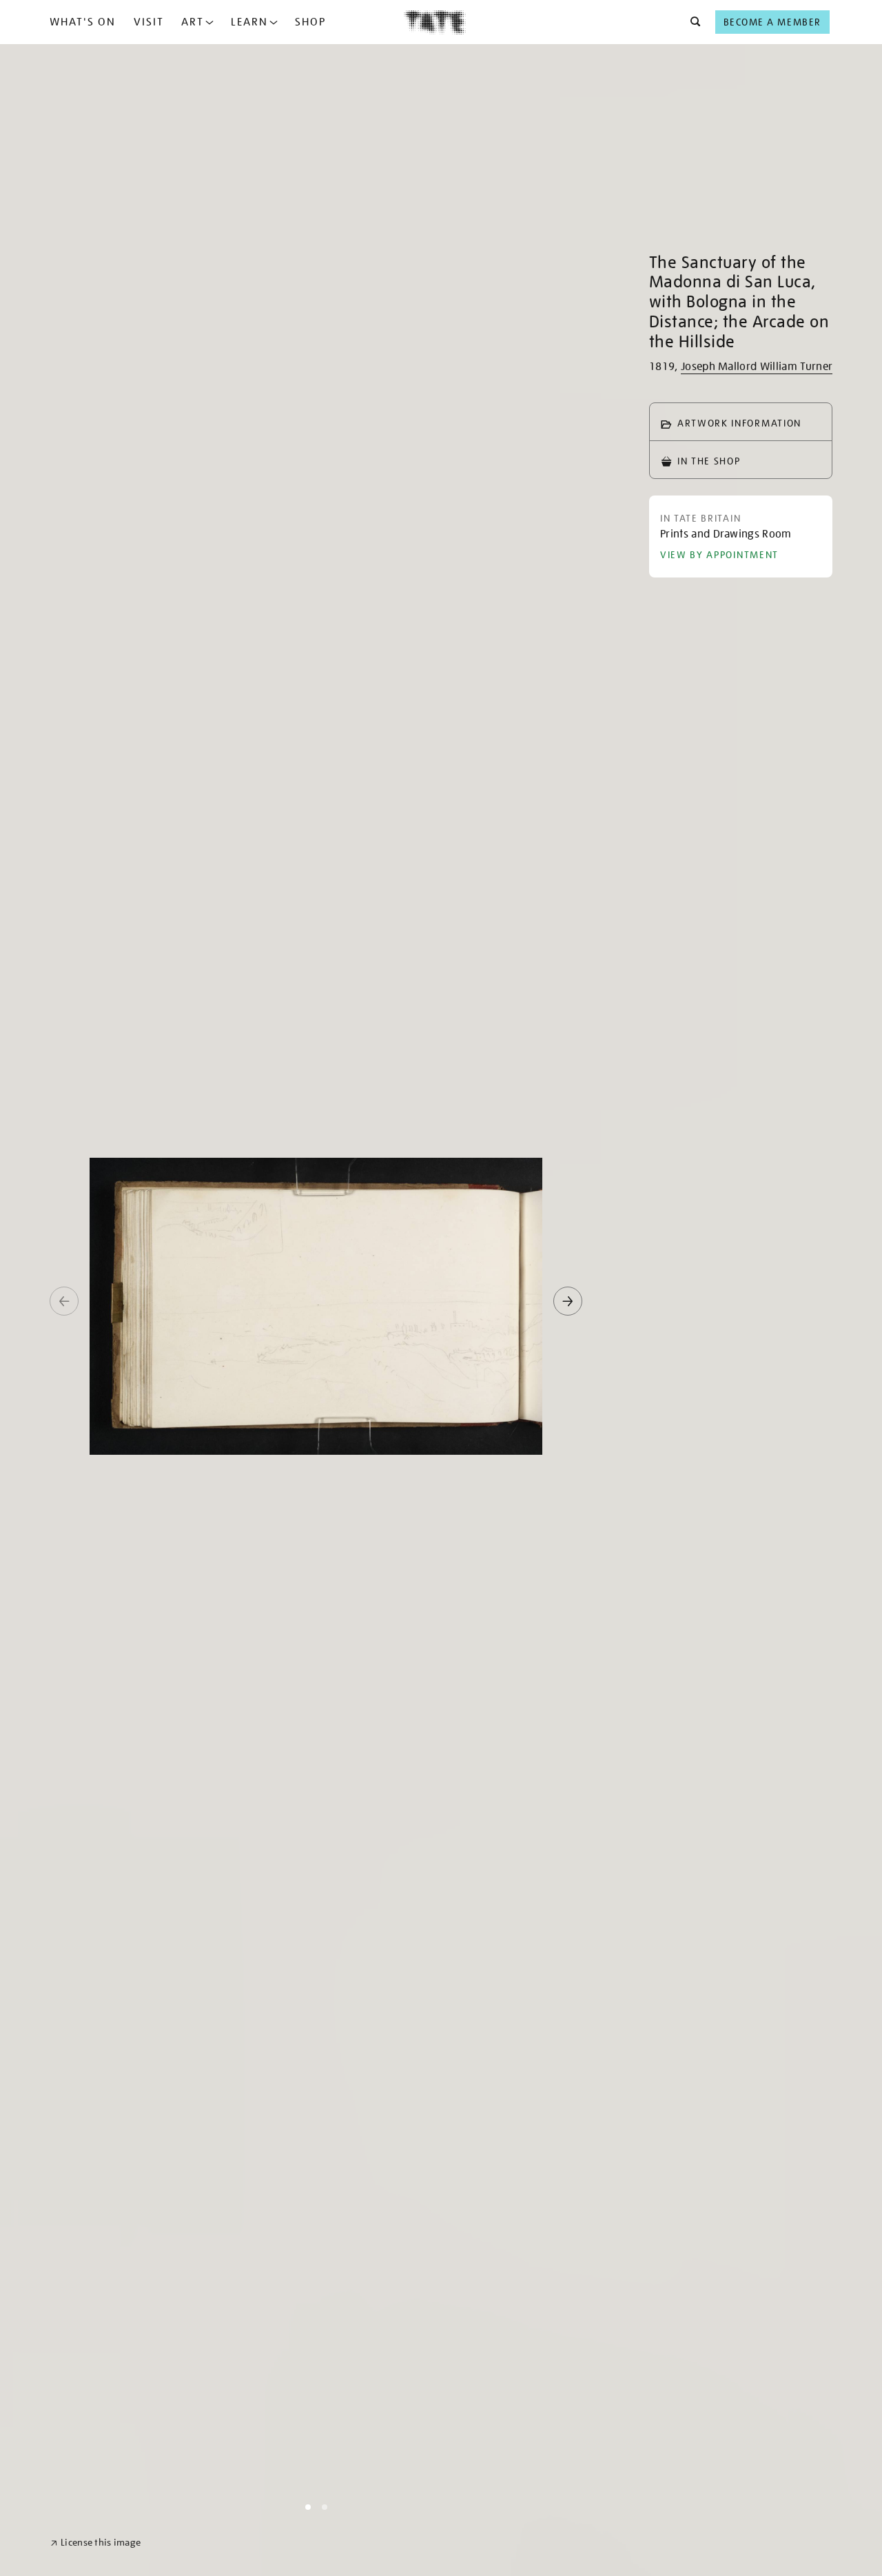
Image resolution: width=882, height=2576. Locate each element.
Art (193, 22)
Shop (310, 22)
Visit (149, 22)
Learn (249, 22)
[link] (95, 2543)
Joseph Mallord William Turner (757, 367)
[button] (691, 22)
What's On (83, 22)
